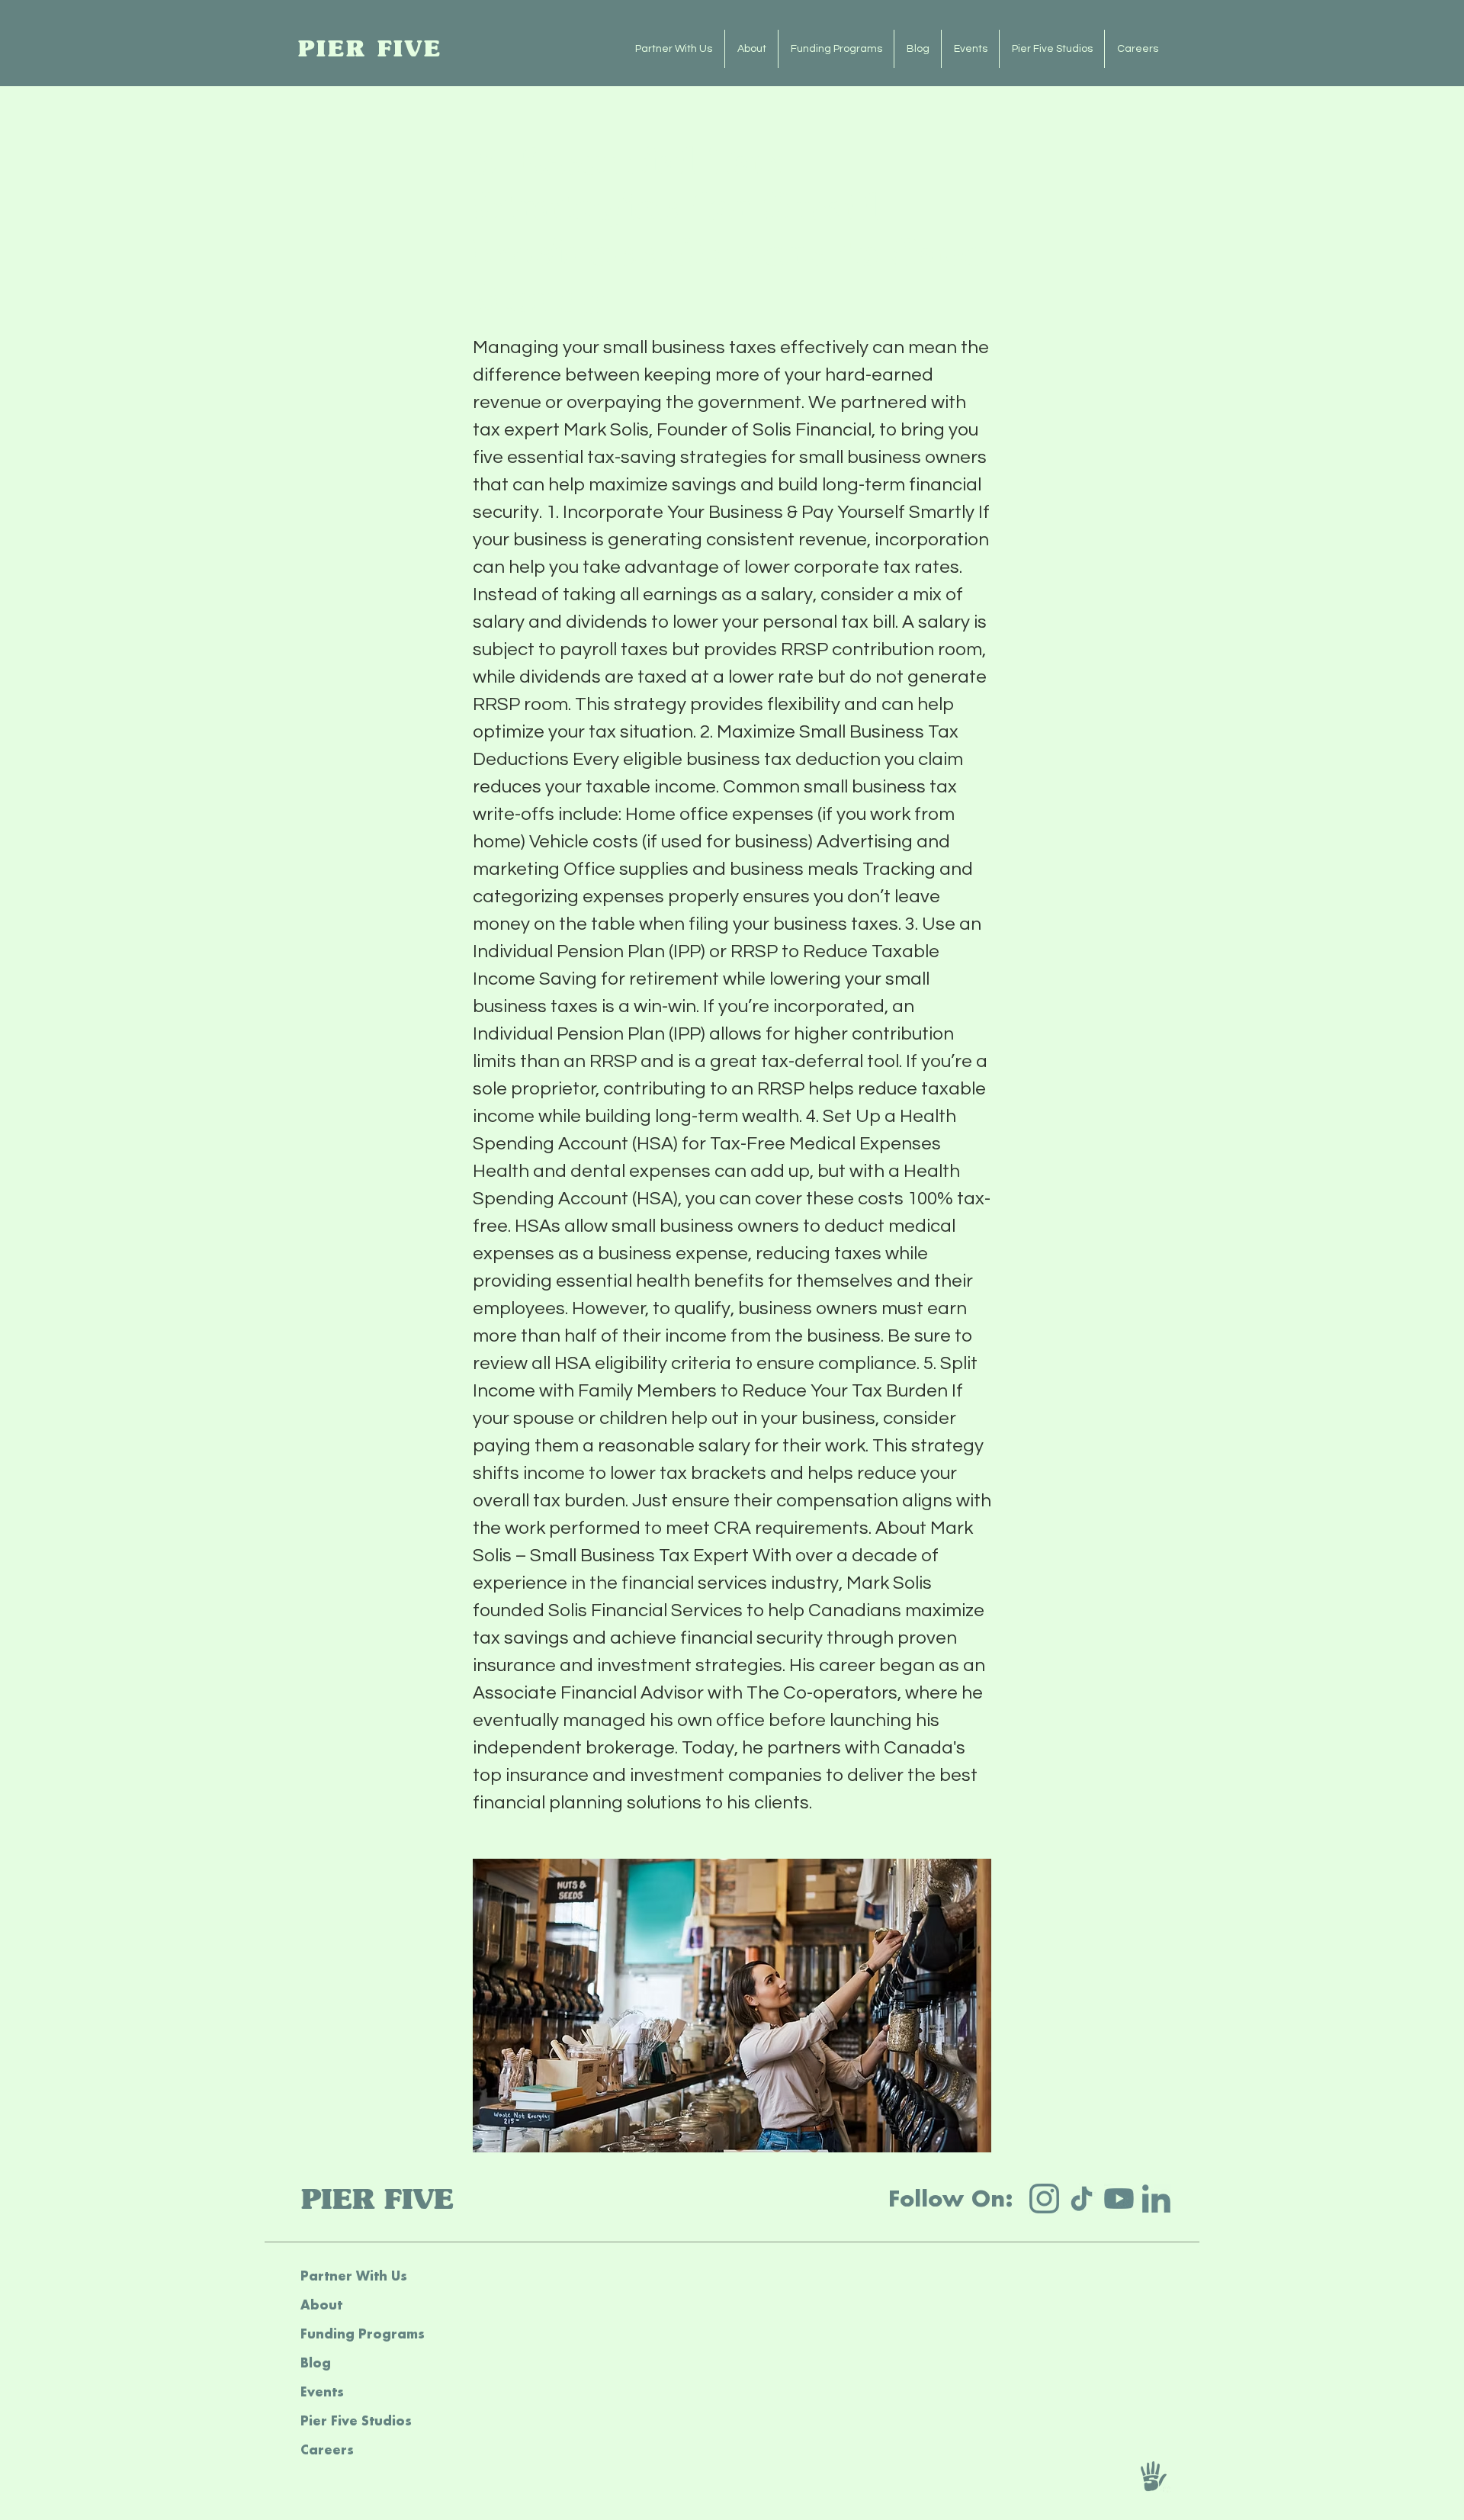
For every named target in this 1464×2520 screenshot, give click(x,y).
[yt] (1119, 2199)
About (321, 2305)
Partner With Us (354, 2276)
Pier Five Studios (356, 2420)
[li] (1156, 2199)
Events (322, 2391)
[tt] (1082, 2199)
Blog (316, 2362)
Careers (327, 2449)
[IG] (1044, 2199)
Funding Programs (363, 2334)
